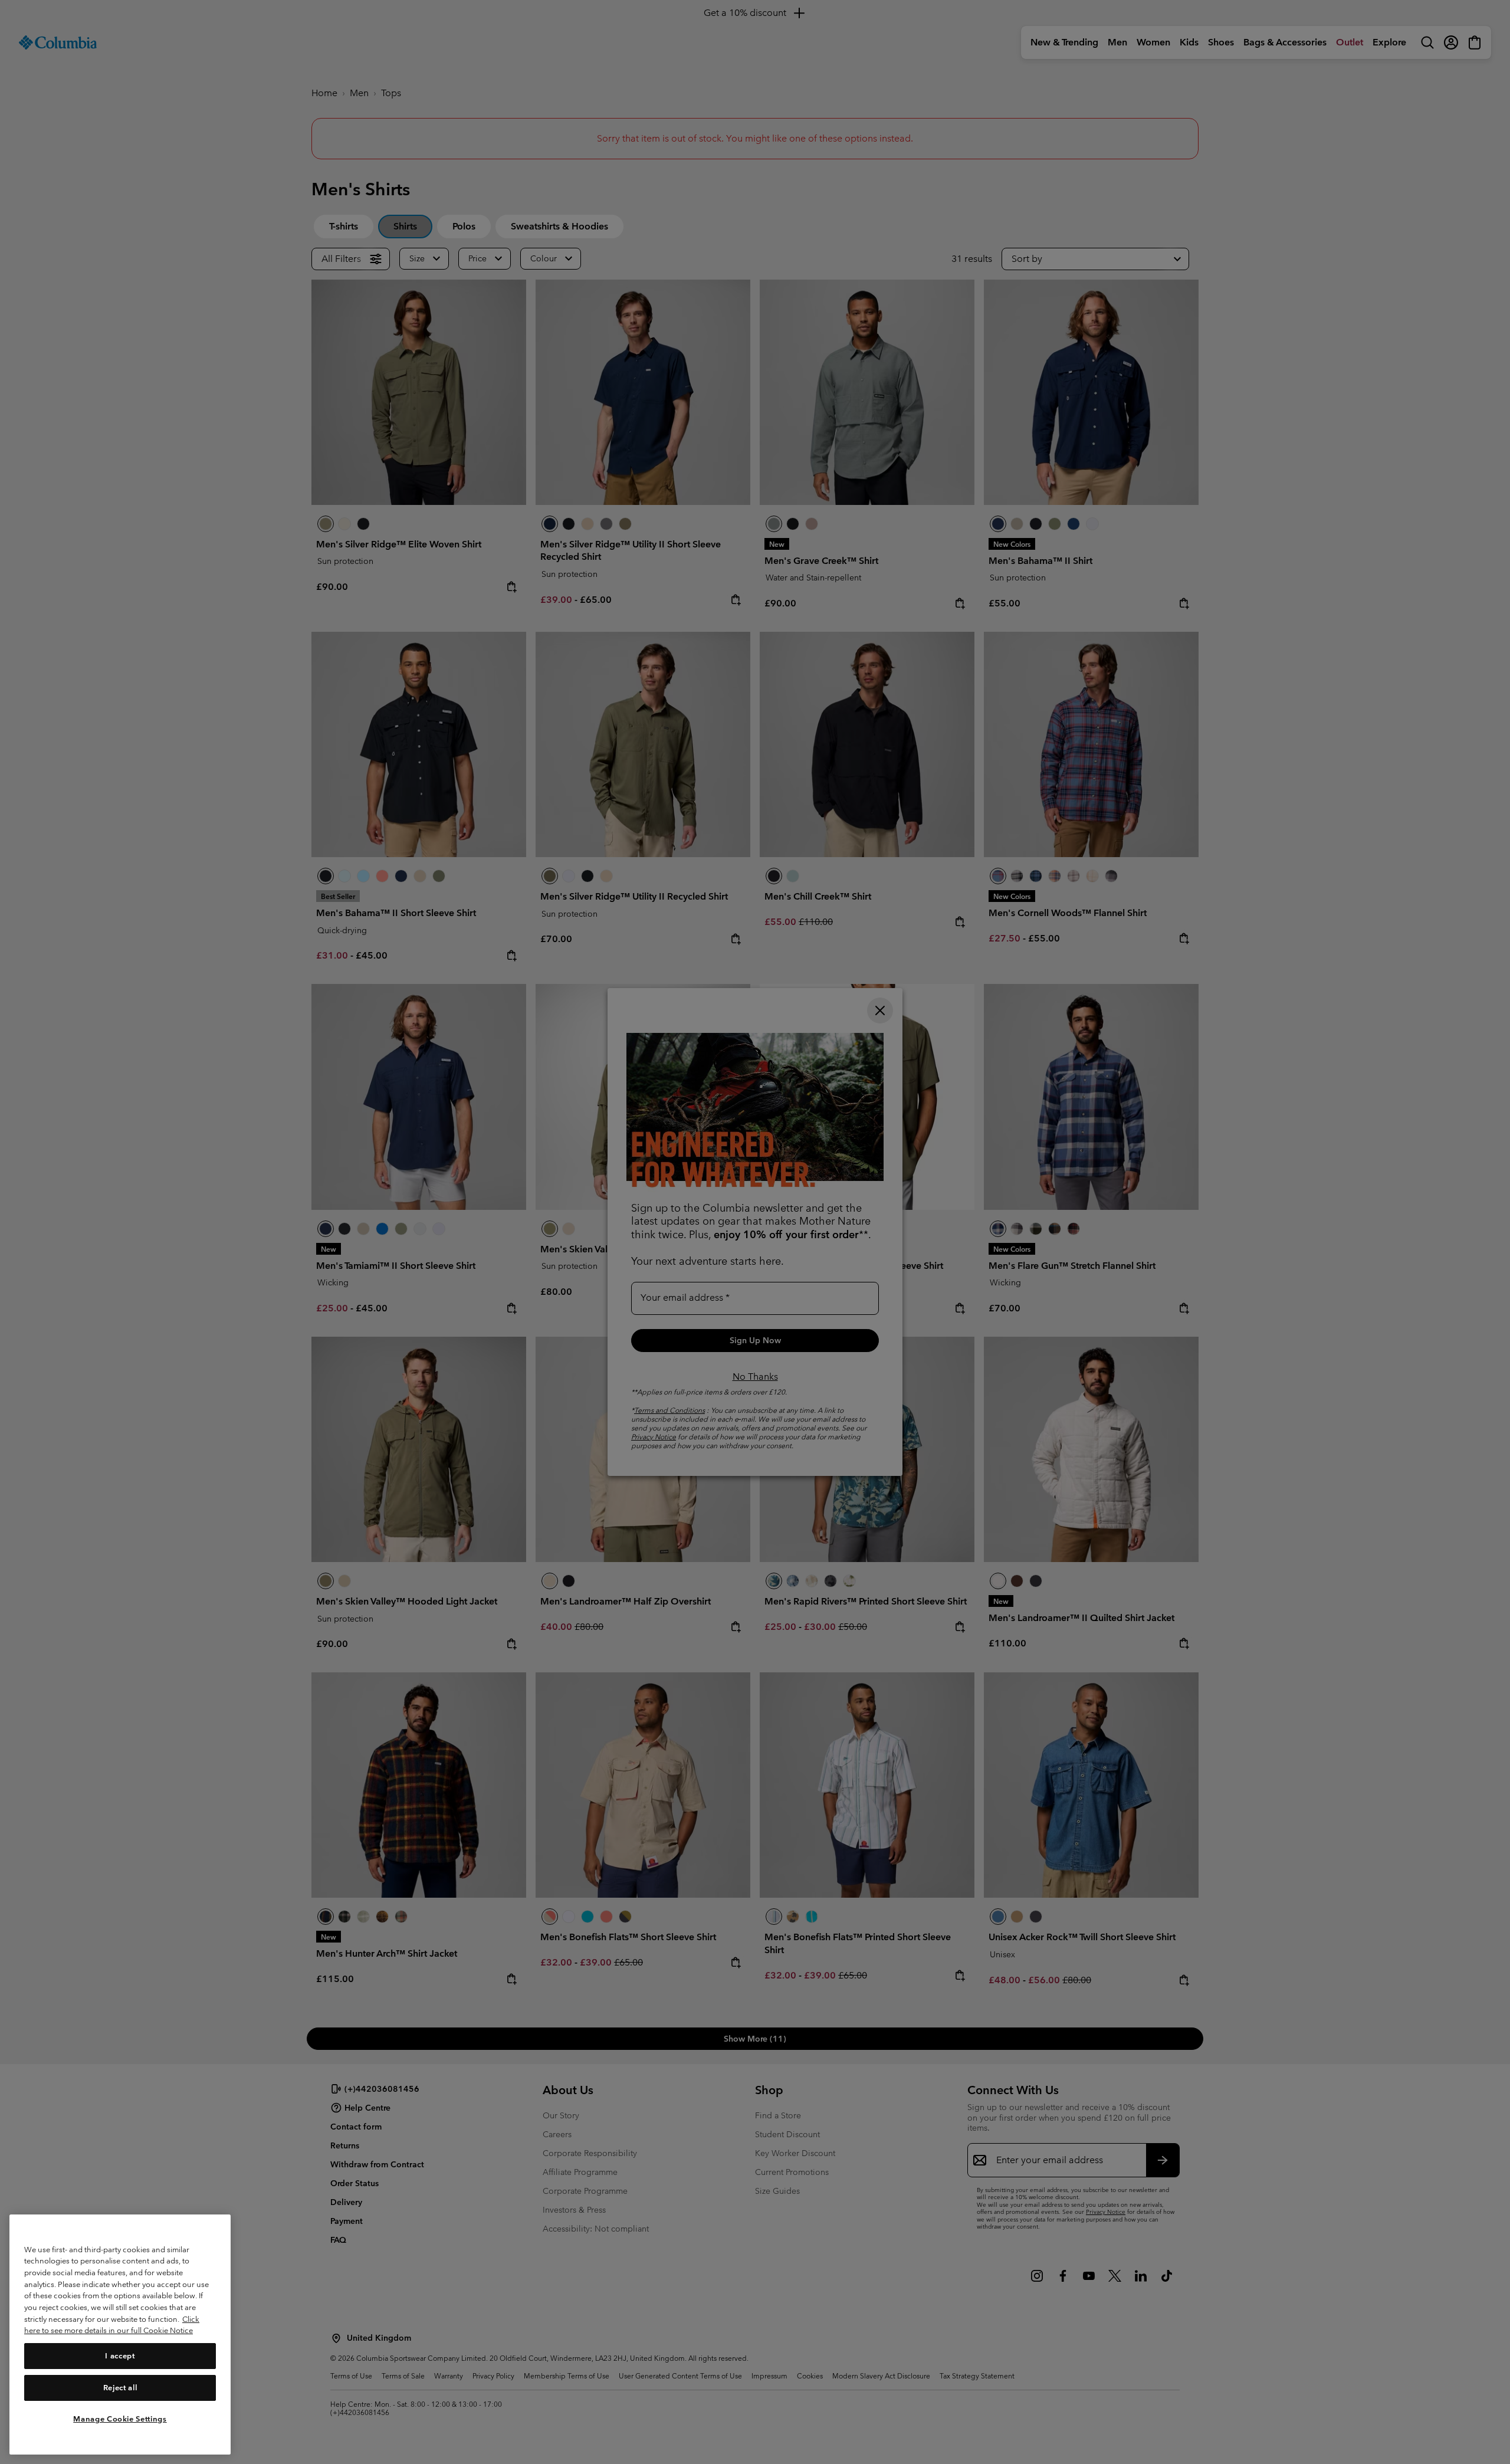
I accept (120, 2355)
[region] (120, 2335)
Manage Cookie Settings (120, 2418)
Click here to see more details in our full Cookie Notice (112, 2325)
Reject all (120, 2387)
